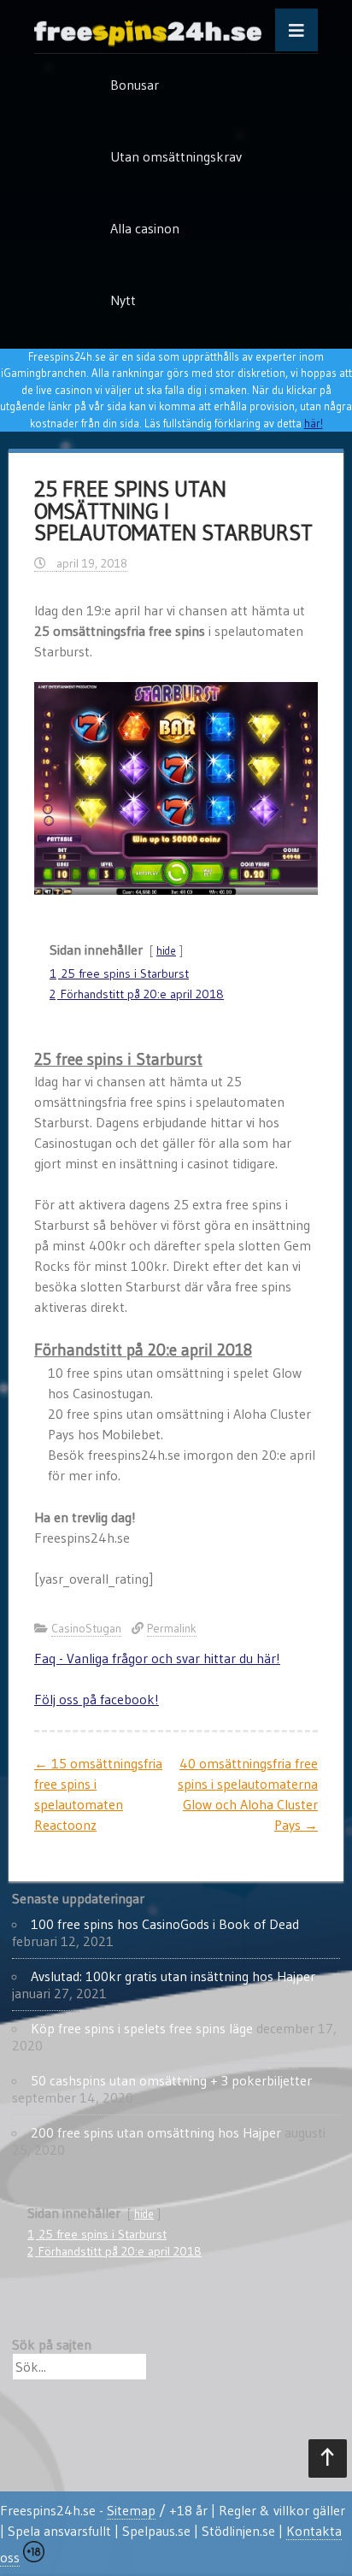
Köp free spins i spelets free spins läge (142, 2028)
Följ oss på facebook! (97, 1699)
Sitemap (131, 2510)
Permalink (172, 1628)
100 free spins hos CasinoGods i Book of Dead (165, 1924)
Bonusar (135, 85)
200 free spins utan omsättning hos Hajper (156, 2132)
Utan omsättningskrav (176, 156)
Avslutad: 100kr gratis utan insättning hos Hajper (173, 1976)
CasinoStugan (86, 1628)
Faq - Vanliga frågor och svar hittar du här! (157, 1658)
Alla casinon (145, 228)
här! (314, 423)
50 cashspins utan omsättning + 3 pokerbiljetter (171, 2080)
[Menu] (296, 30)
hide (166, 951)
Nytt (123, 300)
